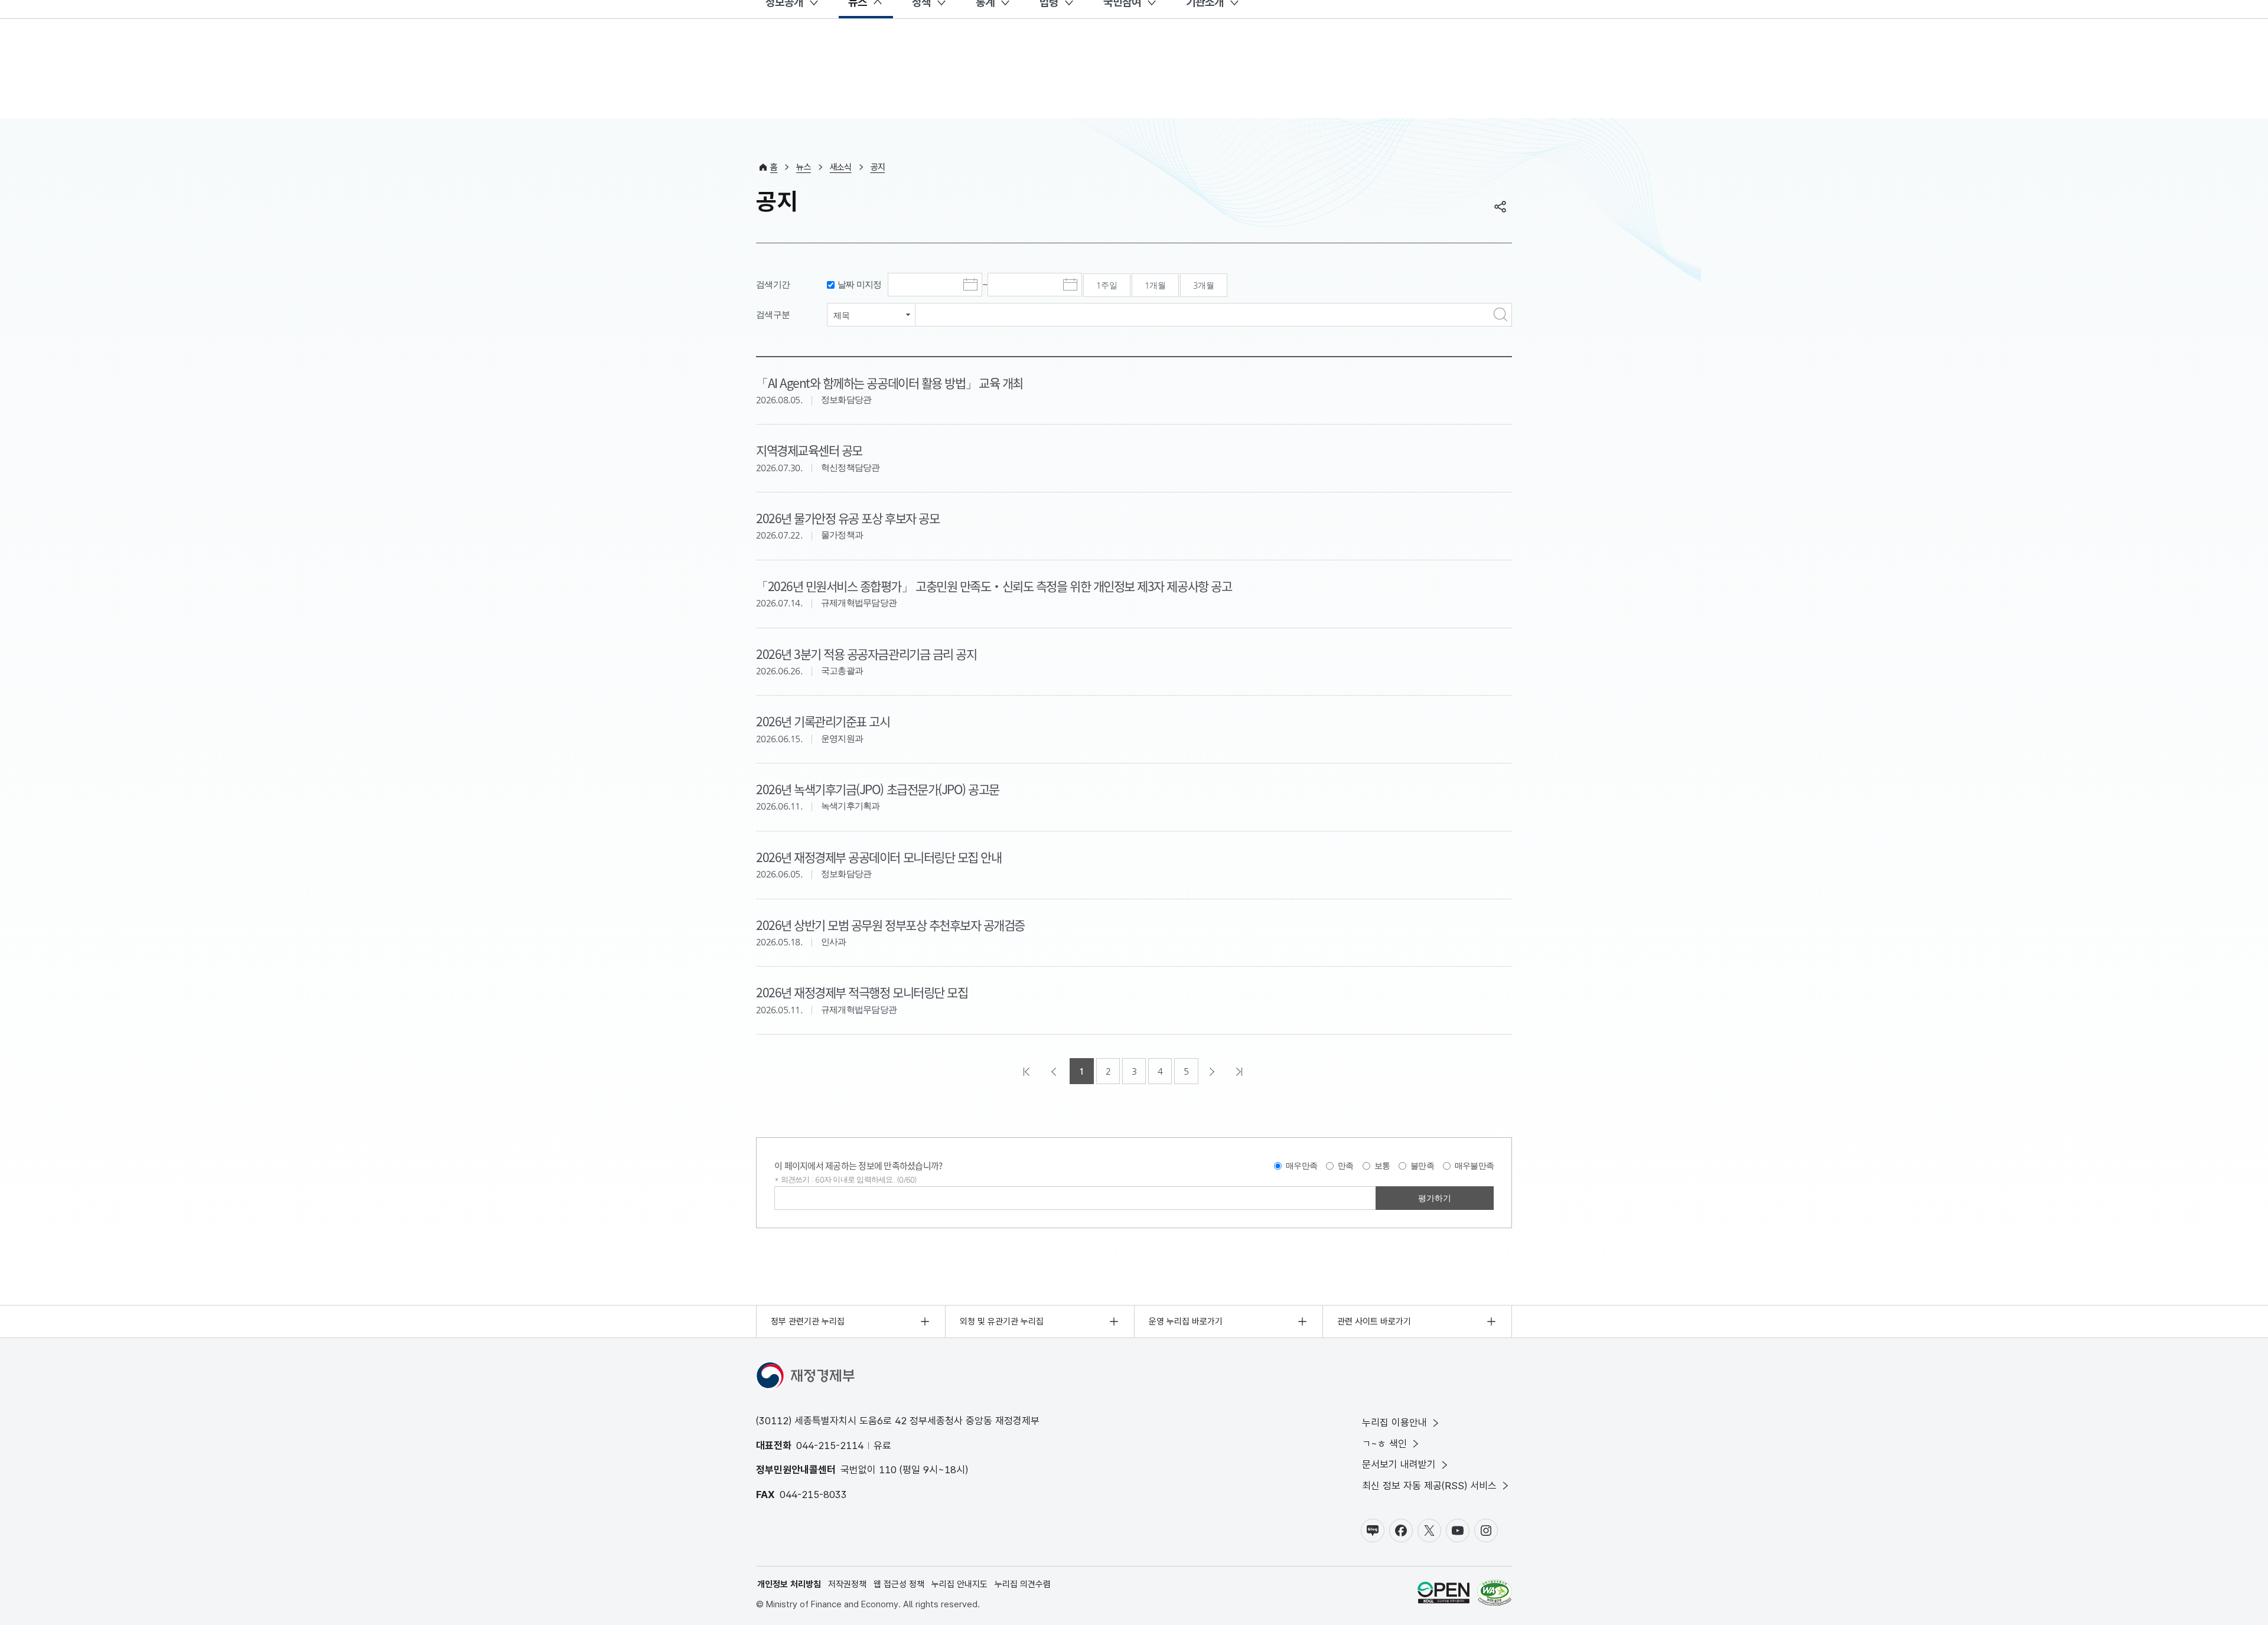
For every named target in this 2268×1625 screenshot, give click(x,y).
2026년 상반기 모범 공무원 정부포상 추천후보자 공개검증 (890, 925)
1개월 (1155, 285)
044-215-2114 (830, 1445)
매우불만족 (1474, 1166)
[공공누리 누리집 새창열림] (1443, 1595)
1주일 (1107, 285)
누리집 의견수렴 (1023, 1584)
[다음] (1213, 1071)
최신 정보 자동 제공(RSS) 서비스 (1429, 1486)
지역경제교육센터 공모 (809, 450)
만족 (1346, 1166)
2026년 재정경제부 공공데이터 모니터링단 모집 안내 (879, 857)
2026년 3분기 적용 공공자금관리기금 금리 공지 (866, 654)
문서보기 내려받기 (1399, 1464)
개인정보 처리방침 (789, 1584)
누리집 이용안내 (1394, 1422)
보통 (1382, 1166)
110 (888, 1470)
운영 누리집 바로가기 (1186, 1321)
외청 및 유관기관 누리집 (1002, 1321)
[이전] (1055, 1071)
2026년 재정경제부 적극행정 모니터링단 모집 (862, 992)
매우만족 (1301, 1166)
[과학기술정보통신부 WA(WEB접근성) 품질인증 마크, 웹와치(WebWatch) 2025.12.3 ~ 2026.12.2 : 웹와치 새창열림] (1495, 1595)
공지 (878, 167)
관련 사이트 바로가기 (1374, 1321)
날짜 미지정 (860, 284)
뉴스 (804, 167)
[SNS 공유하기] (1500, 207)
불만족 (1422, 1166)
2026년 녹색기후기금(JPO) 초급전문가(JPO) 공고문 (878, 789)
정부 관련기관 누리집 (808, 1321)
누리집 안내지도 (959, 1584)
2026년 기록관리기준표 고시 (823, 721)
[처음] (1028, 1071)
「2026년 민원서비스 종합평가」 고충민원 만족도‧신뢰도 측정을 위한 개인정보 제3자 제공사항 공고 (994, 586)
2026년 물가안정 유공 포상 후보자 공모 (848, 518)
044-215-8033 (813, 1495)
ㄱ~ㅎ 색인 (1384, 1444)
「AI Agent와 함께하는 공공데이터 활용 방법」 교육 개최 (889, 383)
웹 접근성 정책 (899, 1584)
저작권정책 (847, 1584)
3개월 (1204, 285)
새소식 (841, 167)
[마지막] (1240, 1071)
